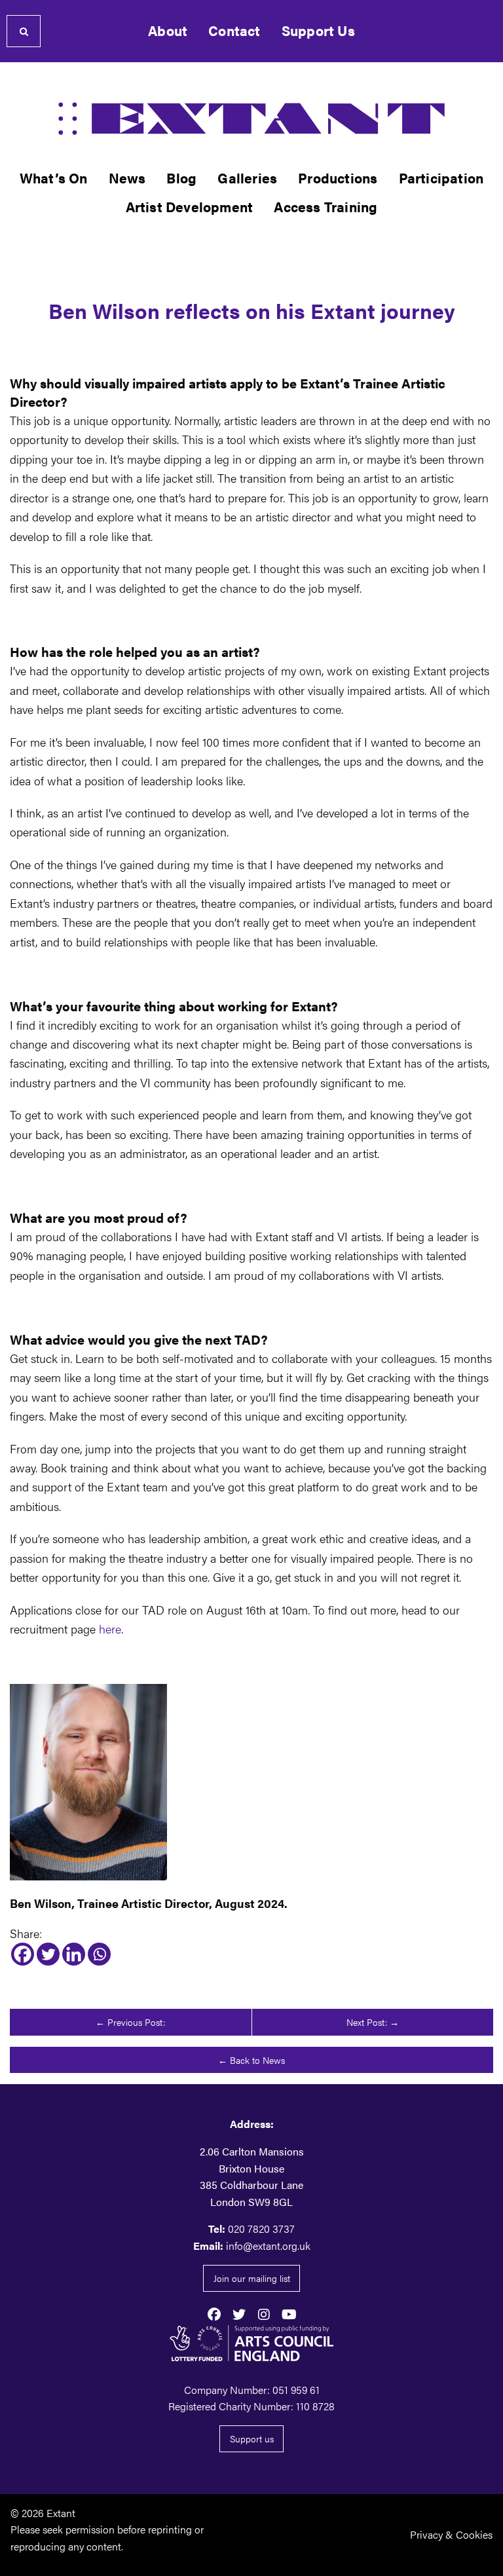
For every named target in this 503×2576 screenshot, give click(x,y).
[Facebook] (23, 1954)
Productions (338, 178)
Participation (441, 178)
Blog (181, 178)
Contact (234, 30)
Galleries (247, 178)
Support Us (318, 30)
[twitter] (239, 2313)
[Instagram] (264, 2313)
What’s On (54, 178)
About (168, 30)
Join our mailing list (252, 2278)
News (127, 178)
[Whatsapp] (99, 1954)
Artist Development (190, 207)
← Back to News (251, 2060)
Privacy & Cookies (451, 2534)
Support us (252, 2438)
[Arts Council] (251, 2343)
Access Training (326, 207)
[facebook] (214, 2313)
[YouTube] (289, 2313)
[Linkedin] (74, 1954)
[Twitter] (48, 1954)
